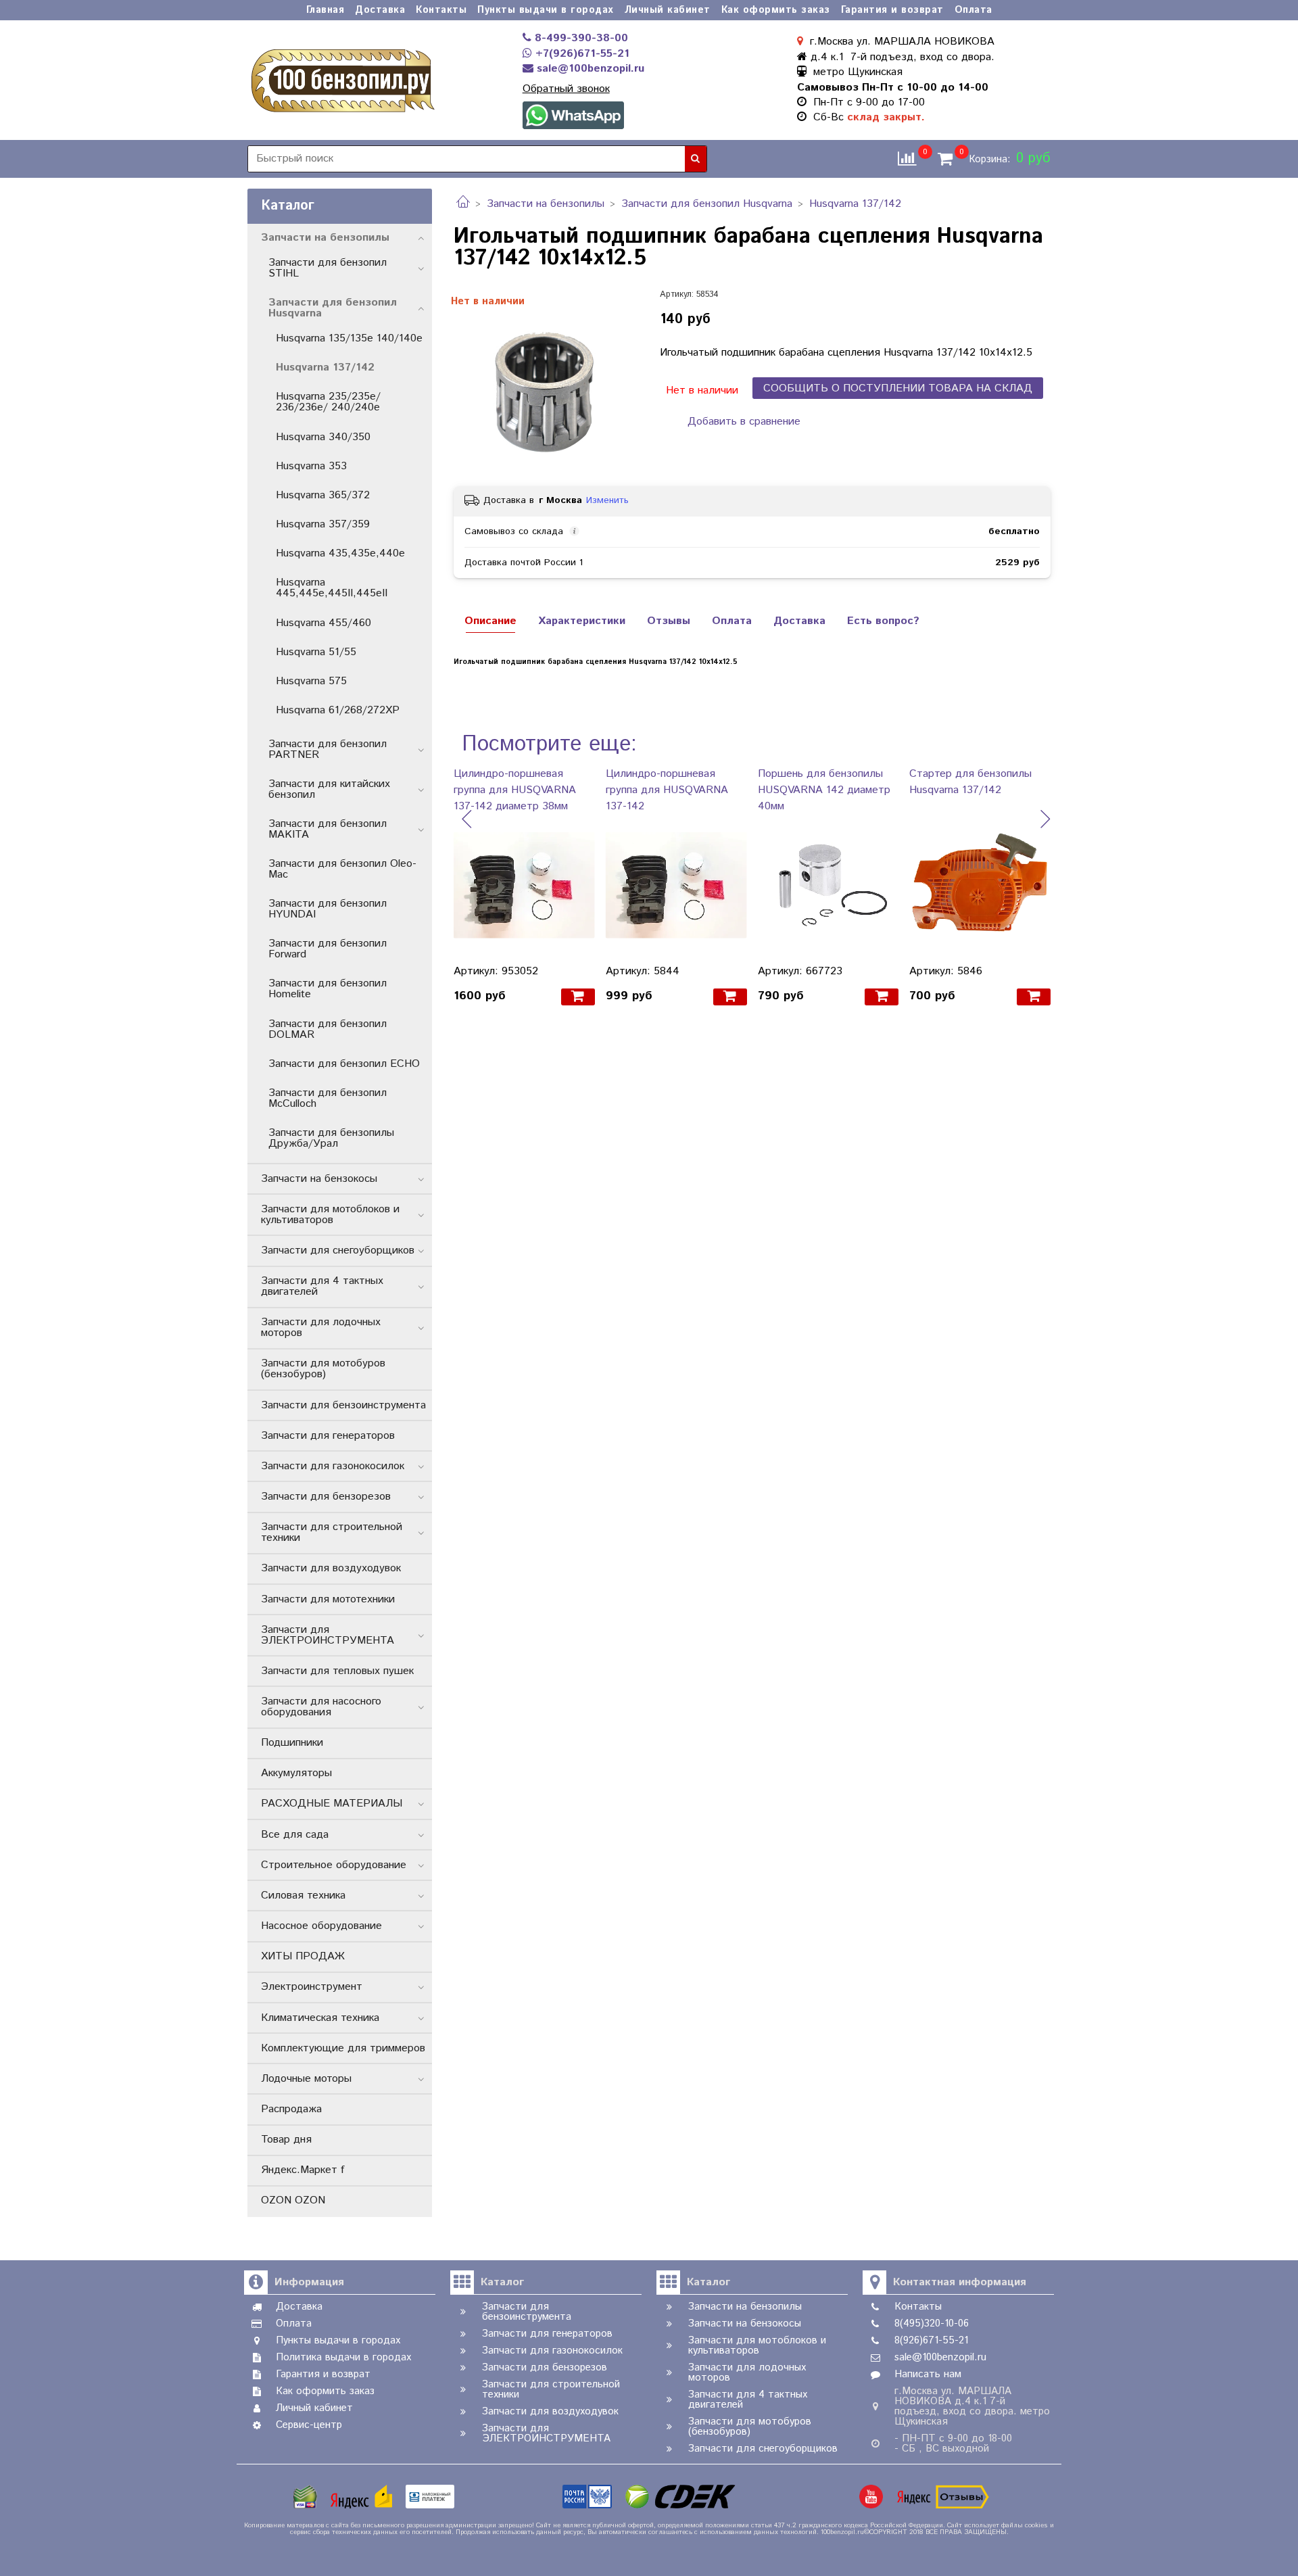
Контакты (441, 10)
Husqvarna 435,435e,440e (340, 553)
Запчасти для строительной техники (332, 1532)
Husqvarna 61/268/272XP (338, 710)
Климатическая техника (320, 2018)
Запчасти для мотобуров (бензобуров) (323, 1369)
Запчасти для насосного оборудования (321, 1707)
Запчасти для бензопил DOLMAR (328, 1029)
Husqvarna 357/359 (323, 524)
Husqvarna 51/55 (316, 652)
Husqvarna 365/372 (323, 495)
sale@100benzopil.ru (589, 69)
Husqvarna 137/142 (855, 204)
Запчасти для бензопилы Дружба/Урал (331, 1138)
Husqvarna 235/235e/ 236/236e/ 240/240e (328, 402)
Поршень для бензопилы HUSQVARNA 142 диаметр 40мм (824, 790)
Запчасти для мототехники (328, 1599)
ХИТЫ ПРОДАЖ (303, 1956)
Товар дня (286, 2140)
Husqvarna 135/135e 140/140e (349, 338)
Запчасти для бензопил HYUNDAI (328, 909)
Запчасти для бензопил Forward (328, 949)
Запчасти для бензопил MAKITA (328, 829)
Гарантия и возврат (892, 10)
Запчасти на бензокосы (319, 1179)
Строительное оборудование (334, 1865)
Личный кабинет (668, 10)
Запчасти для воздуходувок (331, 1568)
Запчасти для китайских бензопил (329, 789)
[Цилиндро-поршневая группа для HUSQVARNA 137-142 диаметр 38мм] (524, 885)
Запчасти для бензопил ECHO (344, 1064)
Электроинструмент (312, 1987)
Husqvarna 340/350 (323, 437)
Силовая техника (303, 1895)
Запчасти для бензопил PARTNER (328, 749)
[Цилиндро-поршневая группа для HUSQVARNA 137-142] (676, 885)
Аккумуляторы (296, 1773)
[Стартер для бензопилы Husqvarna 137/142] (980, 885)
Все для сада (295, 1835)
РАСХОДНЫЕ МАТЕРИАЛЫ (332, 1804)
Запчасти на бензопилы (546, 204)
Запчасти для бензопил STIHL (328, 268)
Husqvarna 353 (311, 466)
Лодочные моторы (306, 2079)
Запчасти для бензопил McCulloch (328, 1098)
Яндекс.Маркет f (303, 2170)
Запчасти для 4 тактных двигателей (322, 1286)
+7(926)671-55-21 (581, 54)
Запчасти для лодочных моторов (321, 1328)
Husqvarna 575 (311, 681)
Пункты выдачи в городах (546, 10)
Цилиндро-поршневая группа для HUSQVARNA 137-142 (667, 790)
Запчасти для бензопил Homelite (328, 989)
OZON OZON (293, 2200)
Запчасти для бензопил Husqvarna (707, 204)
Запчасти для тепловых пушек (337, 1671)
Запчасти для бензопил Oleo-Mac (342, 869)
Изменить (607, 500)
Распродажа (291, 2109)
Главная (326, 10)
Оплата (973, 10)
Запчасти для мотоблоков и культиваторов (330, 1215)
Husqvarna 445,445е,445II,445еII (332, 588)
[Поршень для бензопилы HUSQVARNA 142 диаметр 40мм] (828, 885)
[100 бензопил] (342, 78)
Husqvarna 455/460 (323, 623)
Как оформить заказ (776, 10)
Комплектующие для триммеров (343, 2048)
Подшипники (292, 1743)
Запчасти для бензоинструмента (343, 1405)
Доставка (380, 10)
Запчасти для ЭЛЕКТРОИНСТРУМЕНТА (328, 1635)
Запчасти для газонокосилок (333, 1466)
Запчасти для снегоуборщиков (338, 1250)
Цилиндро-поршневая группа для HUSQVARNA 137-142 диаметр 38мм (515, 790)
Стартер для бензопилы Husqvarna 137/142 (970, 782)
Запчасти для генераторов (328, 1436)
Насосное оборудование (321, 1926)
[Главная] (463, 204)
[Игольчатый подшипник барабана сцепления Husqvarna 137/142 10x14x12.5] (546, 382)
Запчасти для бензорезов (326, 1497)
